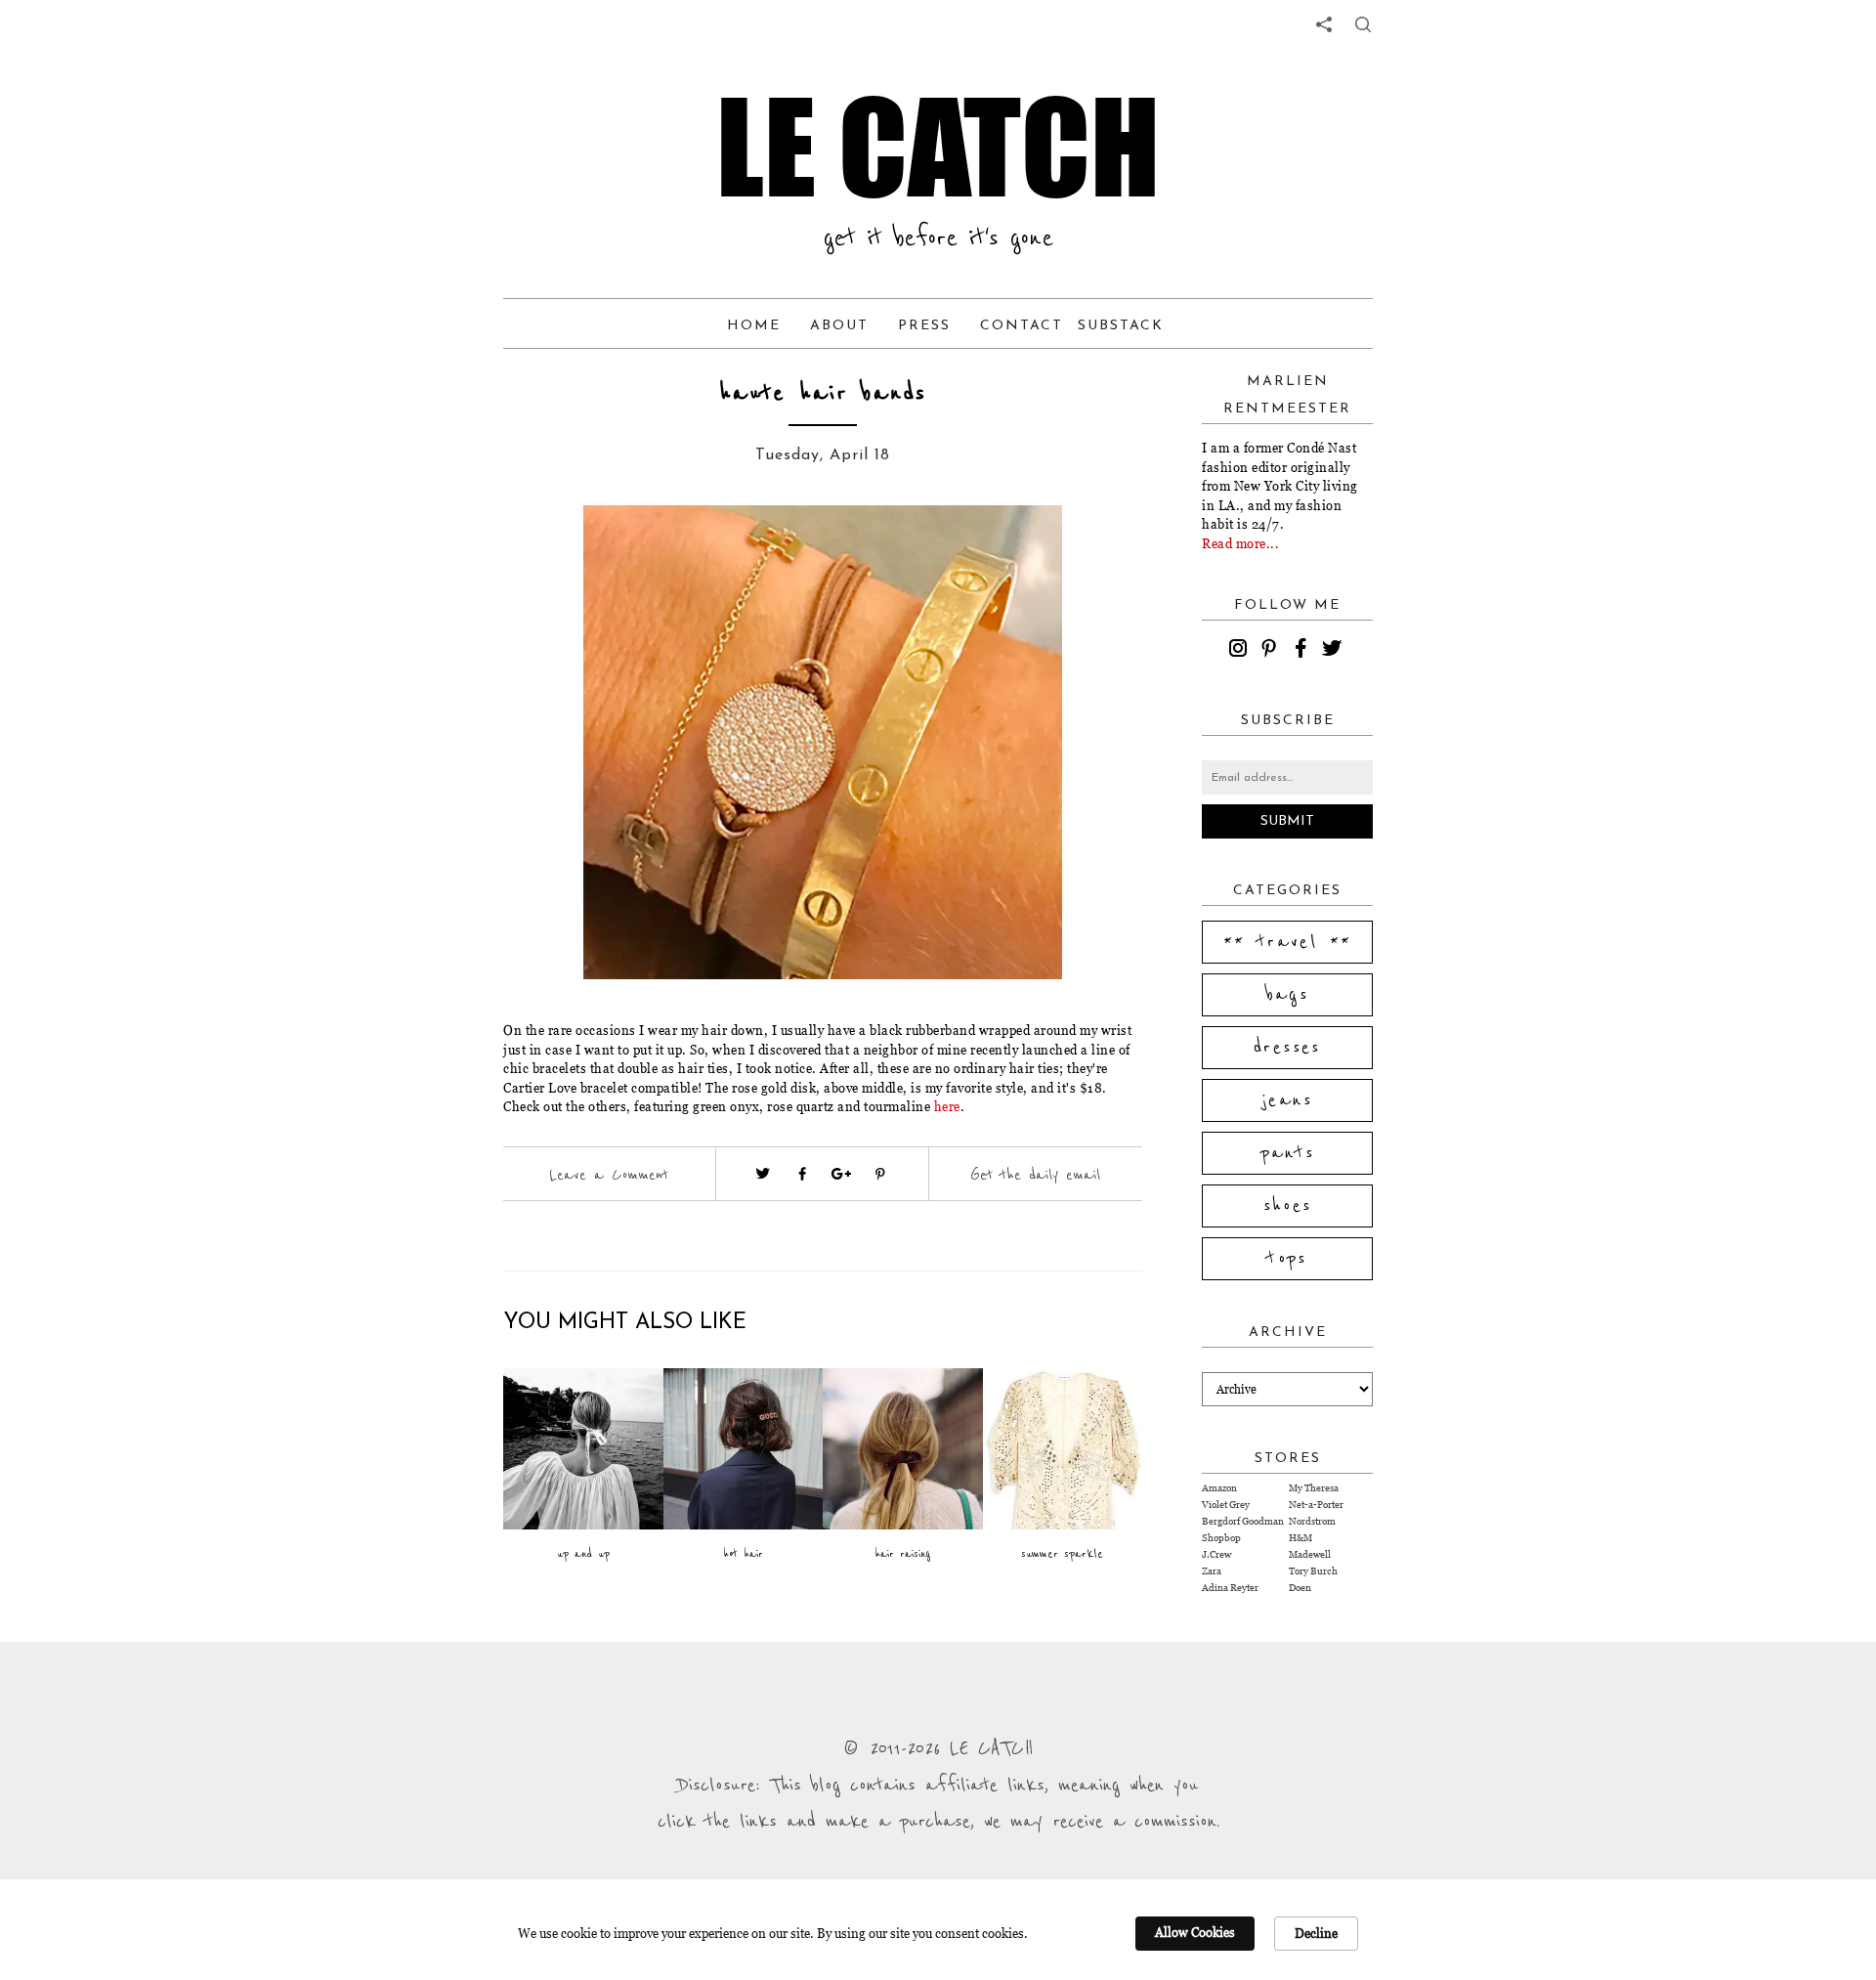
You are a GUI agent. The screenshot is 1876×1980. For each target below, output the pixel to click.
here (947, 1106)
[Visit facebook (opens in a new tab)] (802, 1174)
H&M (1300, 1538)
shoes (1288, 1206)
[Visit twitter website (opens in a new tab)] (763, 1174)
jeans (1287, 1100)
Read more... (1240, 543)
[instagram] (1241, 651)
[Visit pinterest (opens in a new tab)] (880, 1174)
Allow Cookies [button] (1195, 1932)
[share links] (1324, 24)
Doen (1300, 1588)
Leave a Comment (609, 1175)
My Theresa (1314, 1488)
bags (1288, 995)
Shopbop (1221, 1538)
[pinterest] (1272, 651)
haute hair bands (823, 393)
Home (754, 326)
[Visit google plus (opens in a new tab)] (841, 1174)
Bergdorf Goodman (1243, 1521)
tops (1287, 1259)
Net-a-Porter (1316, 1505)
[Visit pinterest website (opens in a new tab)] (547, 549)
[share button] (1363, 24)
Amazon (1219, 1488)
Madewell (1310, 1554)
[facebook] (1303, 651)
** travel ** (1288, 942)
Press (924, 326)
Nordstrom (1312, 1521)
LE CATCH (938, 147)
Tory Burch (1313, 1571)
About (839, 326)
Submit (1287, 821)
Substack (1121, 326)
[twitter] (1335, 651)
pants (1288, 1153)
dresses (1287, 1048)
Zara (1212, 1571)
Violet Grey (1226, 1505)
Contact (1022, 326)
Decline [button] (1316, 1933)
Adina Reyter (1230, 1588)
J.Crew (1216, 1554)
